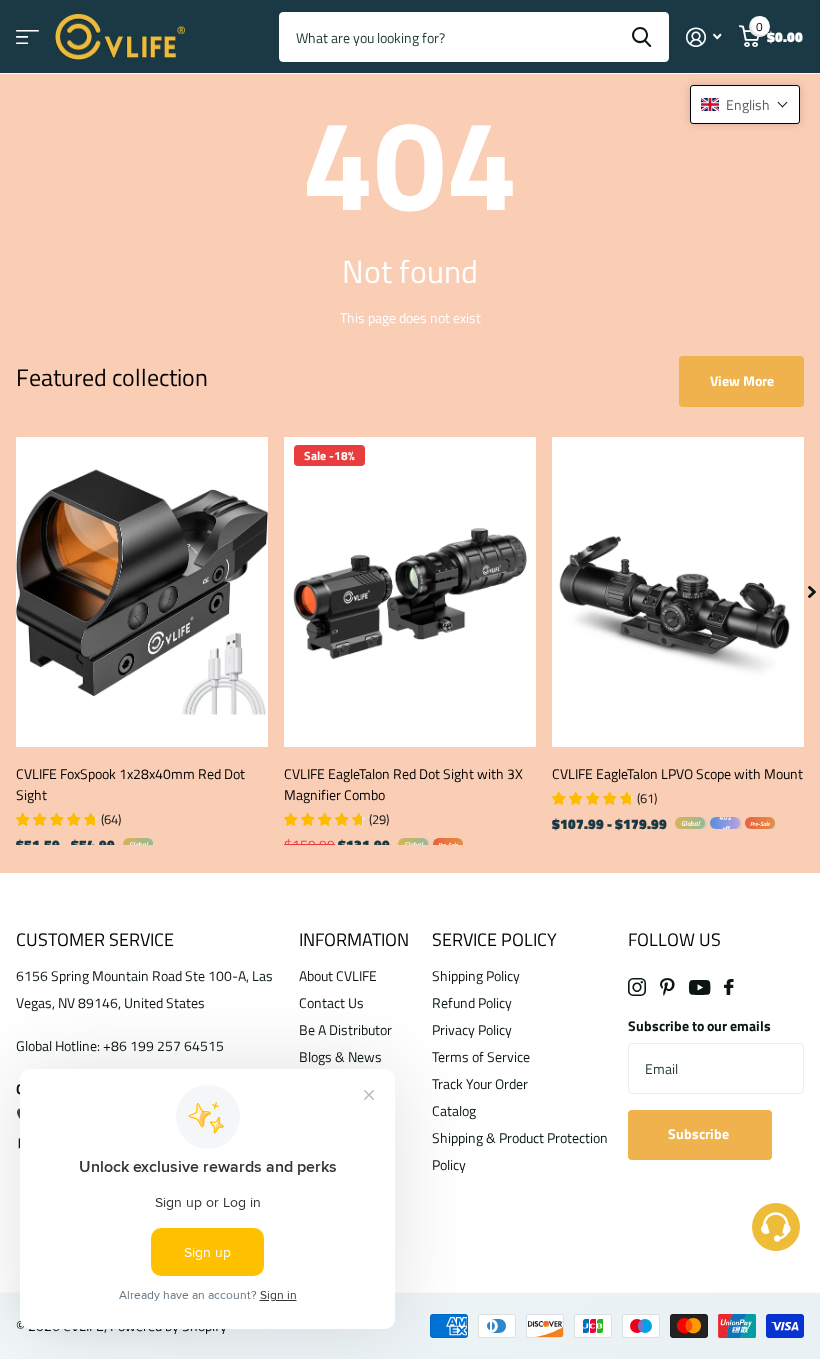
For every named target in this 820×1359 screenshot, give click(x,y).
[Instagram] (637, 987)
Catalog (454, 1110)
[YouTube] (699, 987)
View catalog (27, 37)
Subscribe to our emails (699, 1025)
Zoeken (641, 37)
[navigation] (812, 592)
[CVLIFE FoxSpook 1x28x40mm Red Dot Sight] (142, 592)
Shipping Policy (476, 975)
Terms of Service (481, 1056)
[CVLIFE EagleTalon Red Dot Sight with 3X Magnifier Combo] (410, 592)
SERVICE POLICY (494, 939)
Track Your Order (480, 1083)
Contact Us (331, 1002)
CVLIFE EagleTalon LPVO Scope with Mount (677, 773)
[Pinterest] (667, 987)
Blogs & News (340, 1056)
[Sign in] (703, 37)
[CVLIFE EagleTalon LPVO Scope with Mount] (678, 592)
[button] (745, 104)
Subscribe (700, 1133)
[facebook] (729, 987)
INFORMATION (354, 939)
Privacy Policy (472, 1029)
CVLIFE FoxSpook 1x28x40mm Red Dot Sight (130, 784)
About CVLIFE (338, 975)
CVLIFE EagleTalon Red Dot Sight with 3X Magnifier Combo (403, 784)
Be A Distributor (345, 1029)
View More (742, 380)
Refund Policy (472, 1002)
